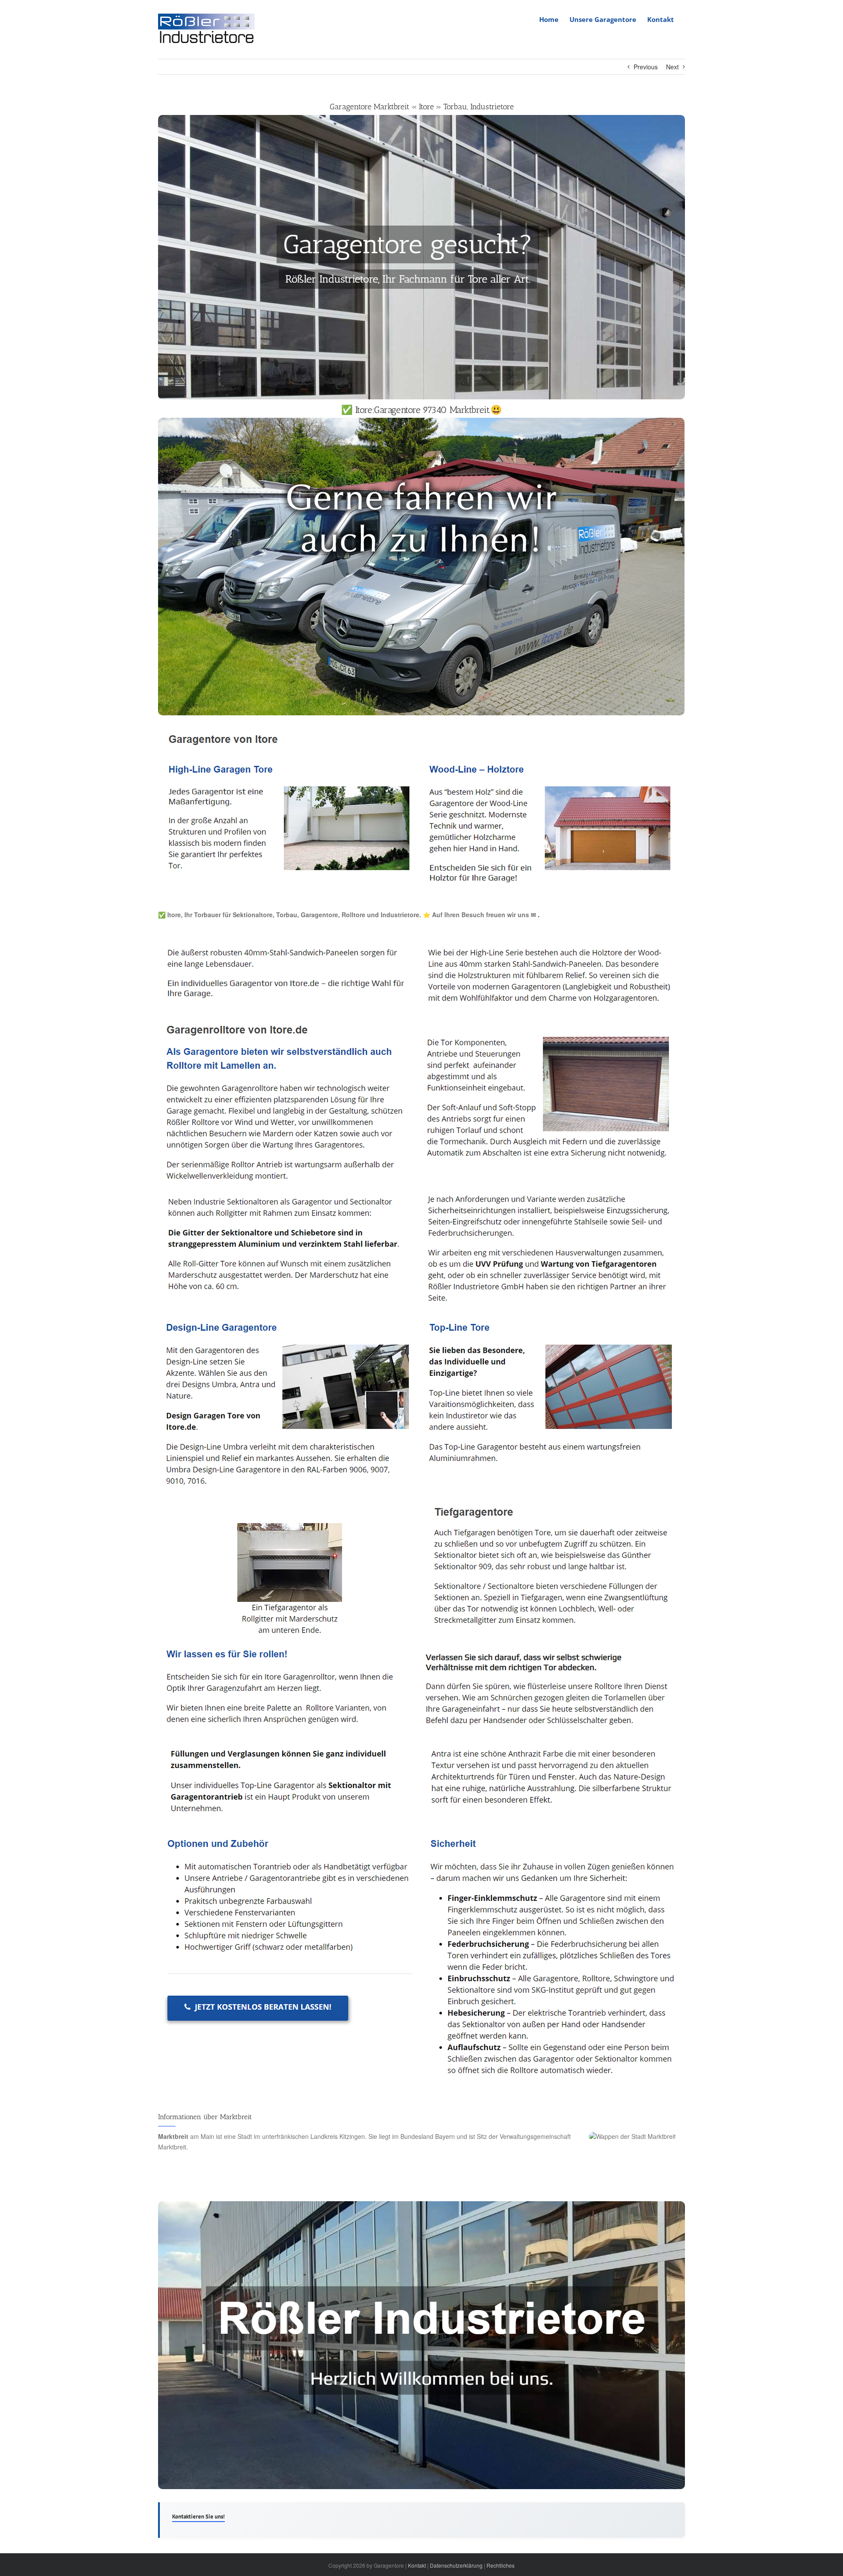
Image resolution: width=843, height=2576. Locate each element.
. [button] (538, 915)
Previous (646, 67)
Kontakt (417, 2565)
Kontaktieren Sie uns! (198, 2517)
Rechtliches (501, 2565)
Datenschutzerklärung (456, 2565)
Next (672, 67)
